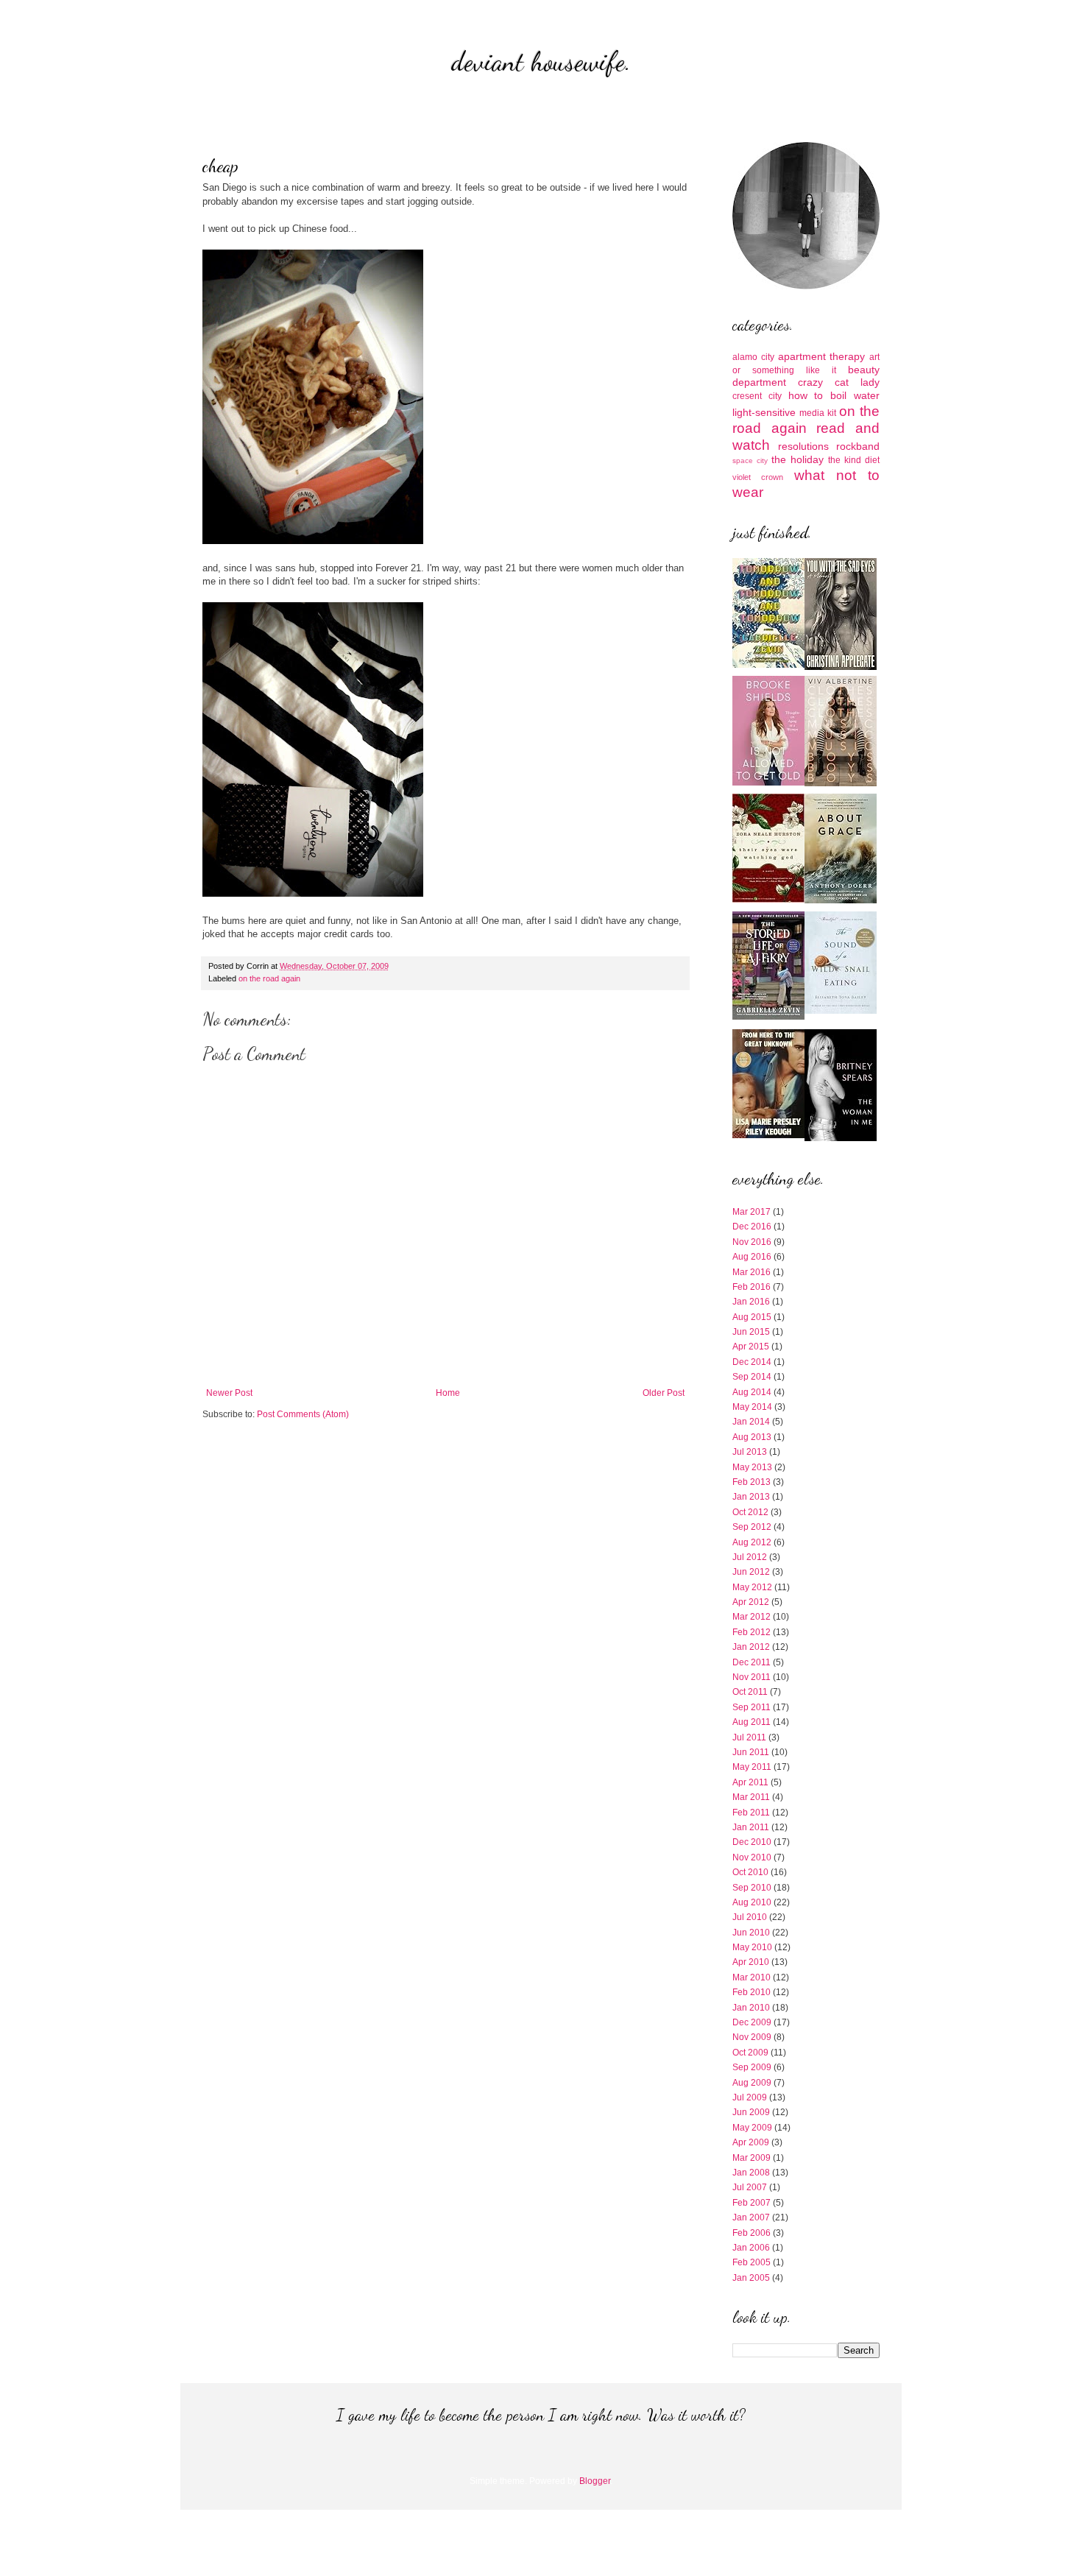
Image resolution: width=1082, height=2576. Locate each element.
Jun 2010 (751, 1933)
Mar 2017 (752, 1212)
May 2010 (752, 1947)
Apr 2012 (751, 1602)
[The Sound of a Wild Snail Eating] (841, 1011)
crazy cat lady (839, 382)
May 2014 (752, 1407)
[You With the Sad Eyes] (841, 667)
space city (750, 460)
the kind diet (854, 460)
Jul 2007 (750, 2187)
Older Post (664, 1393)
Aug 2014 (752, 1392)
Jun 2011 (751, 1752)
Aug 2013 (752, 1437)
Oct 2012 (750, 1512)
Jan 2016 (751, 1302)
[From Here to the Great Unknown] (768, 1135)
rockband (858, 446)
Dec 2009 (752, 2022)
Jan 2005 (751, 2278)
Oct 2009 (750, 2053)
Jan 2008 (751, 2173)
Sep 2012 (752, 1527)
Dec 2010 (752, 1842)
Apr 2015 (751, 1347)
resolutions (803, 446)
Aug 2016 (752, 1257)
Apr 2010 (751, 1962)
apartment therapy (822, 356)
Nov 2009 (752, 2037)
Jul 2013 (750, 1452)
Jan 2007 (751, 2217)
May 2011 (752, 1767)
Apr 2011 (750, 1782)
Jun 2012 (751, 1572)
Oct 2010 (750, 1872)
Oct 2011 (750, 1692)
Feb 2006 (752, 2233)
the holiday (798, 459)
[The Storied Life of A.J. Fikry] (768, 1017)
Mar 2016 (752, 1272)
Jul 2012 (750, 1557)
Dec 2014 (752, 1362)
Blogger (595, 2481)
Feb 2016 (752, 1287)
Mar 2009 (752, 2158)
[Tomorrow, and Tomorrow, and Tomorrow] (768, 665)
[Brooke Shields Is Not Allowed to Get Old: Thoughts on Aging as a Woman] (768, 783)
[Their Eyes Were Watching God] (768, 900)
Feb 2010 (752, 1992)
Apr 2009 (751, 2142)
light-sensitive (764, 412)
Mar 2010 (752, 1977)
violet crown (758, 477)
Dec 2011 (752, 1662)
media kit (818, 413)
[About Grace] (841, 900)
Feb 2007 (752, 2203)
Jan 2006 (751, 2248)
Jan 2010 (751, 2008)
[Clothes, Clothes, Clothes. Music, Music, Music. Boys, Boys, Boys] (841, 783)
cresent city (757, 396)
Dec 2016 (752, 1227)
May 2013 (752, 1467)
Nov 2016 (752, 1242)
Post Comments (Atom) (303, 1414)
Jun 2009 (751, 2112)
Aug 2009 (752, 2083)
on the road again (269, 978)
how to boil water (834, 395)
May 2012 (752, 1587)
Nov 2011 (752, 1677)
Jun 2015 (751, 1332)
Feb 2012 (752, 1632)
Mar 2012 (752, 1617)
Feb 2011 (751, 1813)
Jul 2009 (750, 2097)
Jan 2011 (751, 1827)
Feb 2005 (752, 2262)
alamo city (753, 357)
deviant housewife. (541, 61)
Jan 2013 (751, 1497)
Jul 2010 (750, 1917)
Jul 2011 (749, 1737)
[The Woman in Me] (841, 1138)
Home (448, 1393)
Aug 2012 (752, 1542)
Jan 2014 (751, 1422)
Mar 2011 (751, 1797)
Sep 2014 (752, 1377)
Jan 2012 (751, 1647)
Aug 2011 (752, 1722)
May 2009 (752, 2128)
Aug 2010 (752, 1902)
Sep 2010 (752, 1888)
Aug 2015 (752, 1317)
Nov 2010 (752, 1857)
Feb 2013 (752, 1482)
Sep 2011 (752, 1707)
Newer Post (229, 1393)
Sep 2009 (752, 2067)
